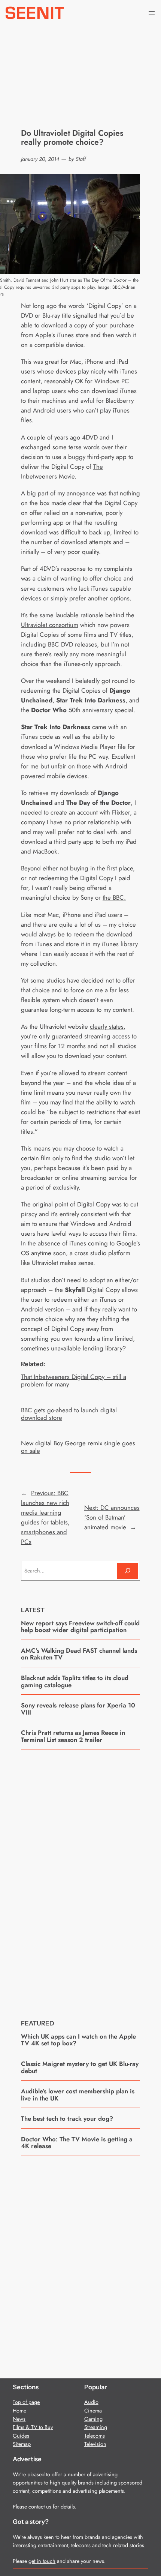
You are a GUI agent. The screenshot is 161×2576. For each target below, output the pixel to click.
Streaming (96, 2427)
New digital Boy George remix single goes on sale (78, 1447)
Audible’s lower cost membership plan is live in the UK (78, 2095)
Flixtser (121, 812)
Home (19, 2411)
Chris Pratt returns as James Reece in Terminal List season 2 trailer (73, 1736)
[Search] (128, 1571)
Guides (21, 2436)
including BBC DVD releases (59, 644)
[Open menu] (152, 13)
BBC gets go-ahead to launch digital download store (69, 1414)
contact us (40, 2507)
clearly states (107, 1026)
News (19, 2419)
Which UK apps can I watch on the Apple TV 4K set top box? (78, 2040)
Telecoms (95, 2436)
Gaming (93, 2419)
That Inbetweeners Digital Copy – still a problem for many (74, 1380)
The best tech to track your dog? (67, 2118)
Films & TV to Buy (33, 2427)
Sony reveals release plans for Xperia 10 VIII (78, 1709)
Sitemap (22, 2444)
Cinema (93, 2411)
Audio (91, 2402)
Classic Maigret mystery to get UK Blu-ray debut (80, 2067)
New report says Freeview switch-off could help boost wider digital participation (80, 1627)
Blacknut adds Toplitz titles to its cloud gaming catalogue (75, 1681)
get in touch (42, 2561)
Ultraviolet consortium (50, 625)
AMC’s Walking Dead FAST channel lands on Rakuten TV (79, 1654)
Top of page (26, 2402)
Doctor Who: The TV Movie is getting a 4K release (77, 2143)
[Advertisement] (80, 1879)
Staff (81, 159)
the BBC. (114, 897)
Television (95, 2444)
